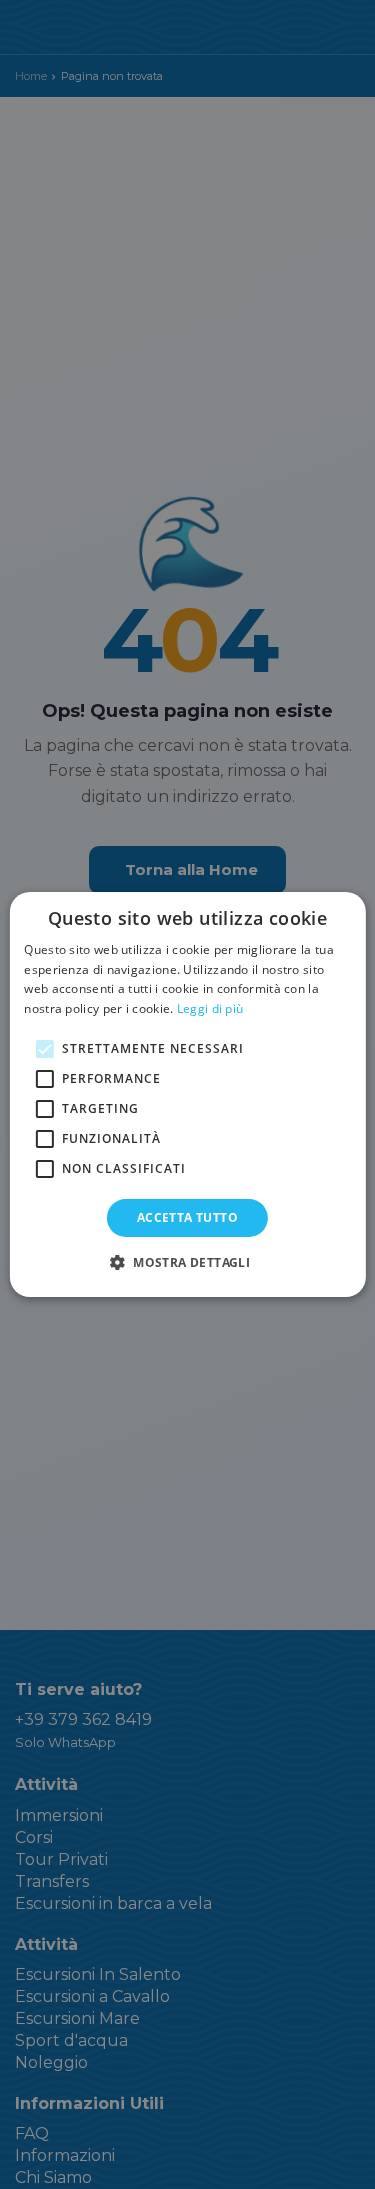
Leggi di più (210, 1008)
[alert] (187, 1094)
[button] (187, 1262)
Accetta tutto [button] (187, 1217)
